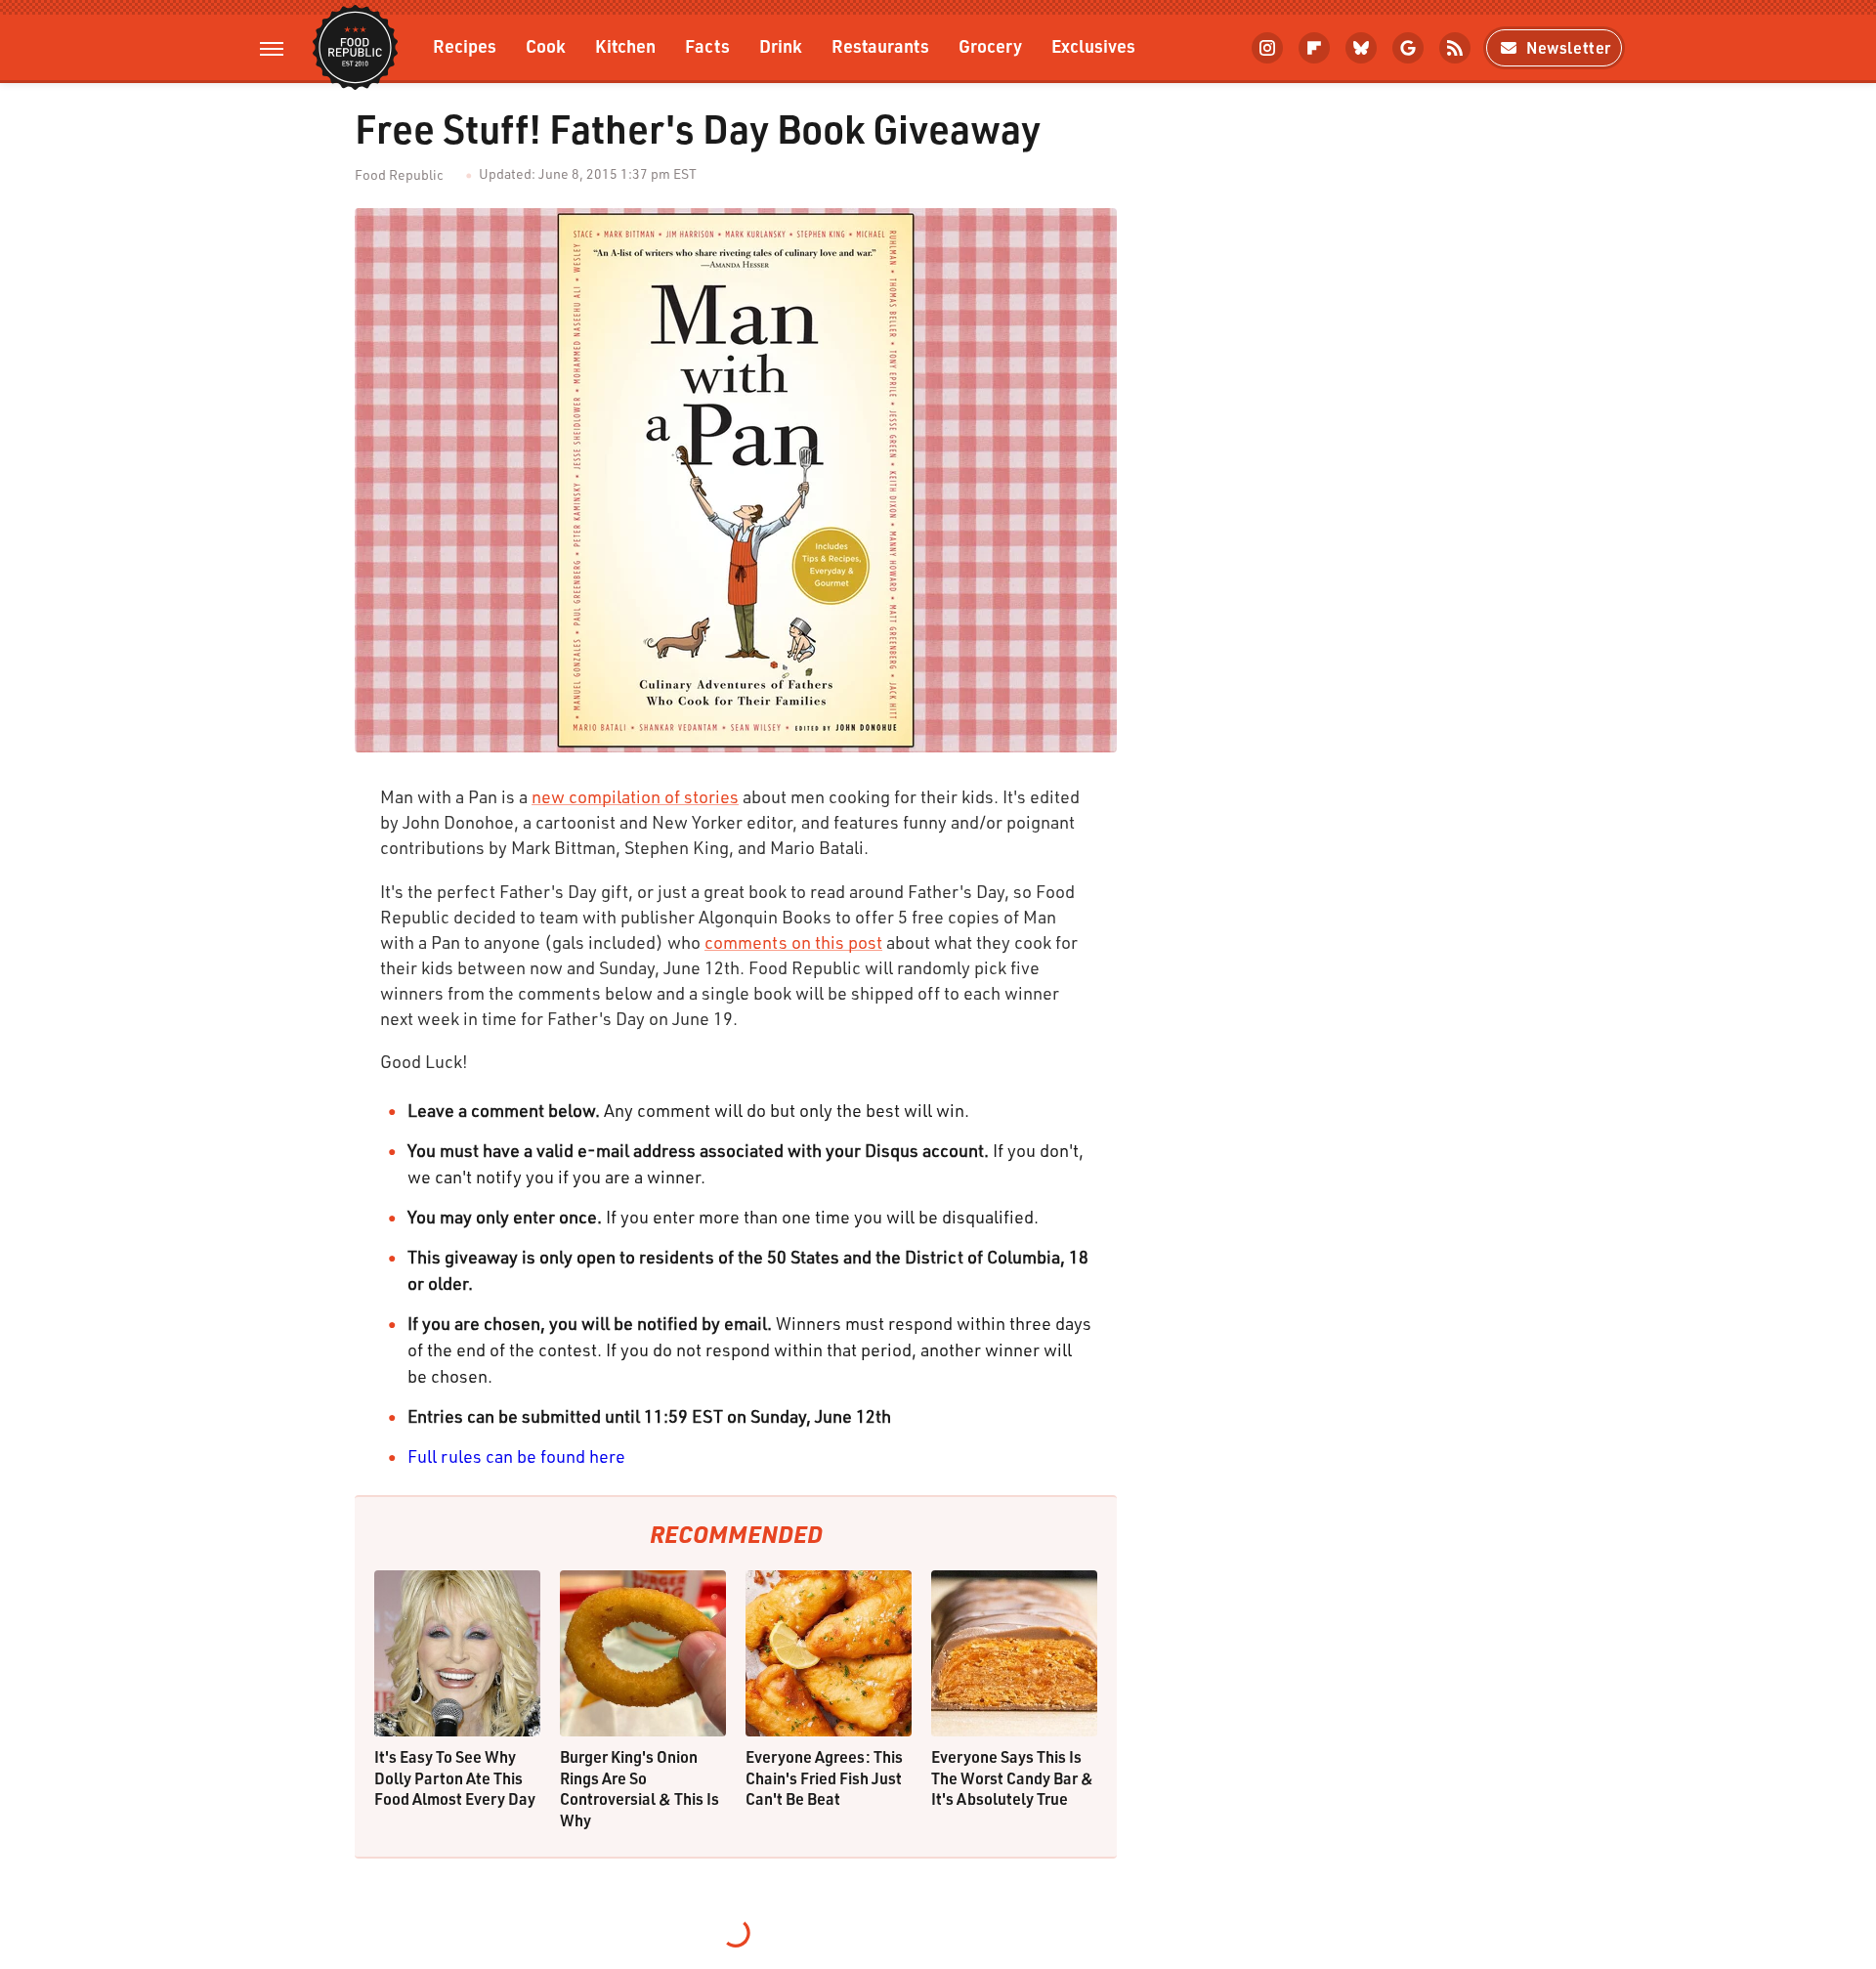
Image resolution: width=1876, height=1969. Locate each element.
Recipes (465, 45)
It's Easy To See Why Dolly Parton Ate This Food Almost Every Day (455, 1777)
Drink (781, 45)
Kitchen (625, 45)
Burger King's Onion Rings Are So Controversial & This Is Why (640, 1788)
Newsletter (1569, 47)
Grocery (990, 45)
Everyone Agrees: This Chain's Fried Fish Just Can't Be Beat (824, 1777)
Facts (707, 45)
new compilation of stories (635, 796)
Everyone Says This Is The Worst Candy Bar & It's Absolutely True (1012, 1777)
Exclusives (1093, 45)
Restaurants (880, 45)
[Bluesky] (1361, 48)
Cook (546, 45)
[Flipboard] (1314, 48)
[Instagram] (1267, 48)
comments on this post (793, 942)
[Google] (1408, 48)
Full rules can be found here (516, 1456)
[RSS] (1455, 48)
